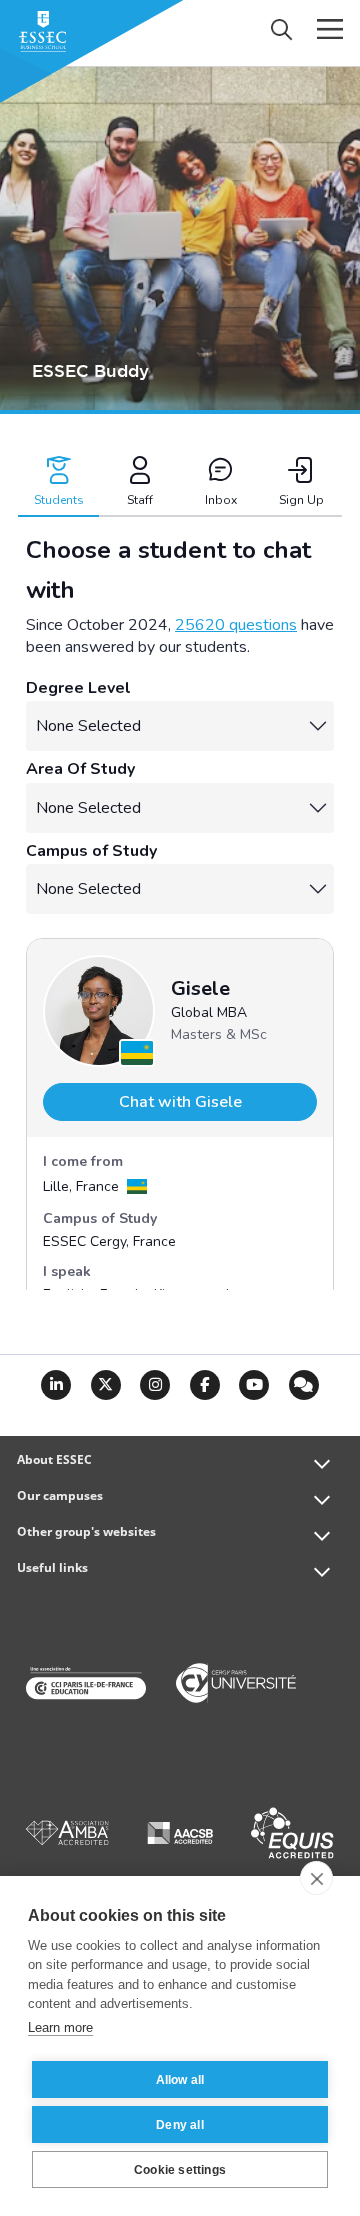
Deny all (180, 2125)
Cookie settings (180, 2170)
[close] (316, 1878)
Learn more (60, 2027)
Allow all (180, 2080)
